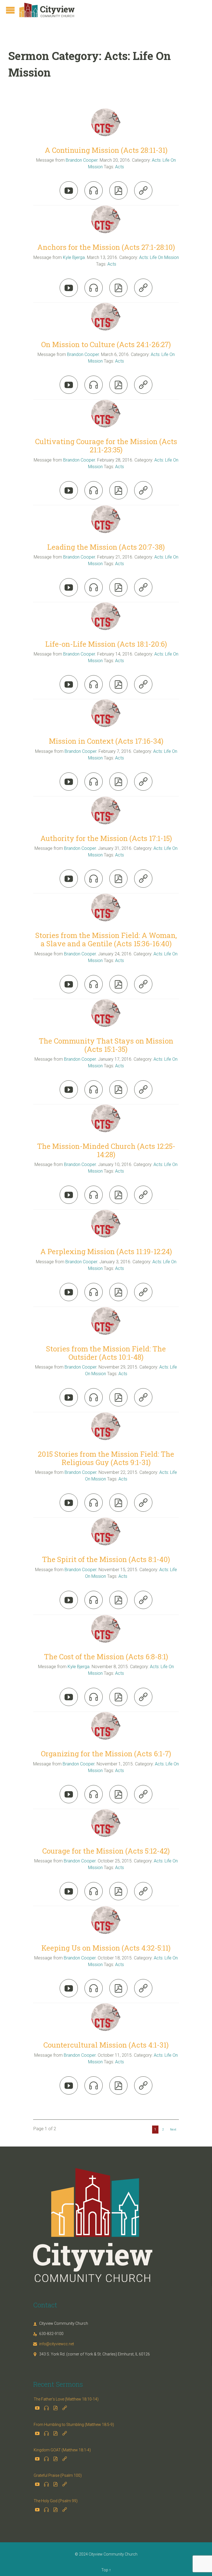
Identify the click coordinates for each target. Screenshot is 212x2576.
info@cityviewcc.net (54, 2344)
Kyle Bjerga (74, 257)
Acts (120, 167)
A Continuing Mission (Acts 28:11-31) (106, 150)
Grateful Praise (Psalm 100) (58, 2475)
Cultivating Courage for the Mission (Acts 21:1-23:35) (106, 446)
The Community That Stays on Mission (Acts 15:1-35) (106, 1045)
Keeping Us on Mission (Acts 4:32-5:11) (106, 1948)
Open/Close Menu (10, 10)
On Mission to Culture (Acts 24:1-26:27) (106, 344)
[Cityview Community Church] (47, 10)
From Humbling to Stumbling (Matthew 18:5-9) (74, 2425)
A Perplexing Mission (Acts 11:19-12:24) (106, 1251)
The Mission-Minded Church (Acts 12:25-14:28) (106, 1150)
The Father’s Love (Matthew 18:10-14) (66, 2399)
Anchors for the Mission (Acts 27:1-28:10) (106, 247)
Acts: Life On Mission (159, 257)
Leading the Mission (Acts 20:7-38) (106, 547)
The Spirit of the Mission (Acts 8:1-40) (106, 1559)
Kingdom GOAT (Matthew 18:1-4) (62, 2450)
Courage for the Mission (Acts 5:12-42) (106, 1851)
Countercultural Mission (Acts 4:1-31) (106, 2045)
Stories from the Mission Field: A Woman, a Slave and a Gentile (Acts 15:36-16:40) (106, 939)
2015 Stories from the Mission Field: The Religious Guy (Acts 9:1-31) (106, 1458)
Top (105, 2570)
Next (173, 2130)
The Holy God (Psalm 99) (56, 2501)
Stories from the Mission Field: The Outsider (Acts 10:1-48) (106, 1353)
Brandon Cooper (82, 160)
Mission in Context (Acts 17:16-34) (106, 741)
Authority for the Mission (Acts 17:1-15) (106, 838)
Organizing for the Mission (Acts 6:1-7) (106, 1754)
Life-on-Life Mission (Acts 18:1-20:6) (106, 644)
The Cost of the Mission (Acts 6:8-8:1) (106, 1657)
